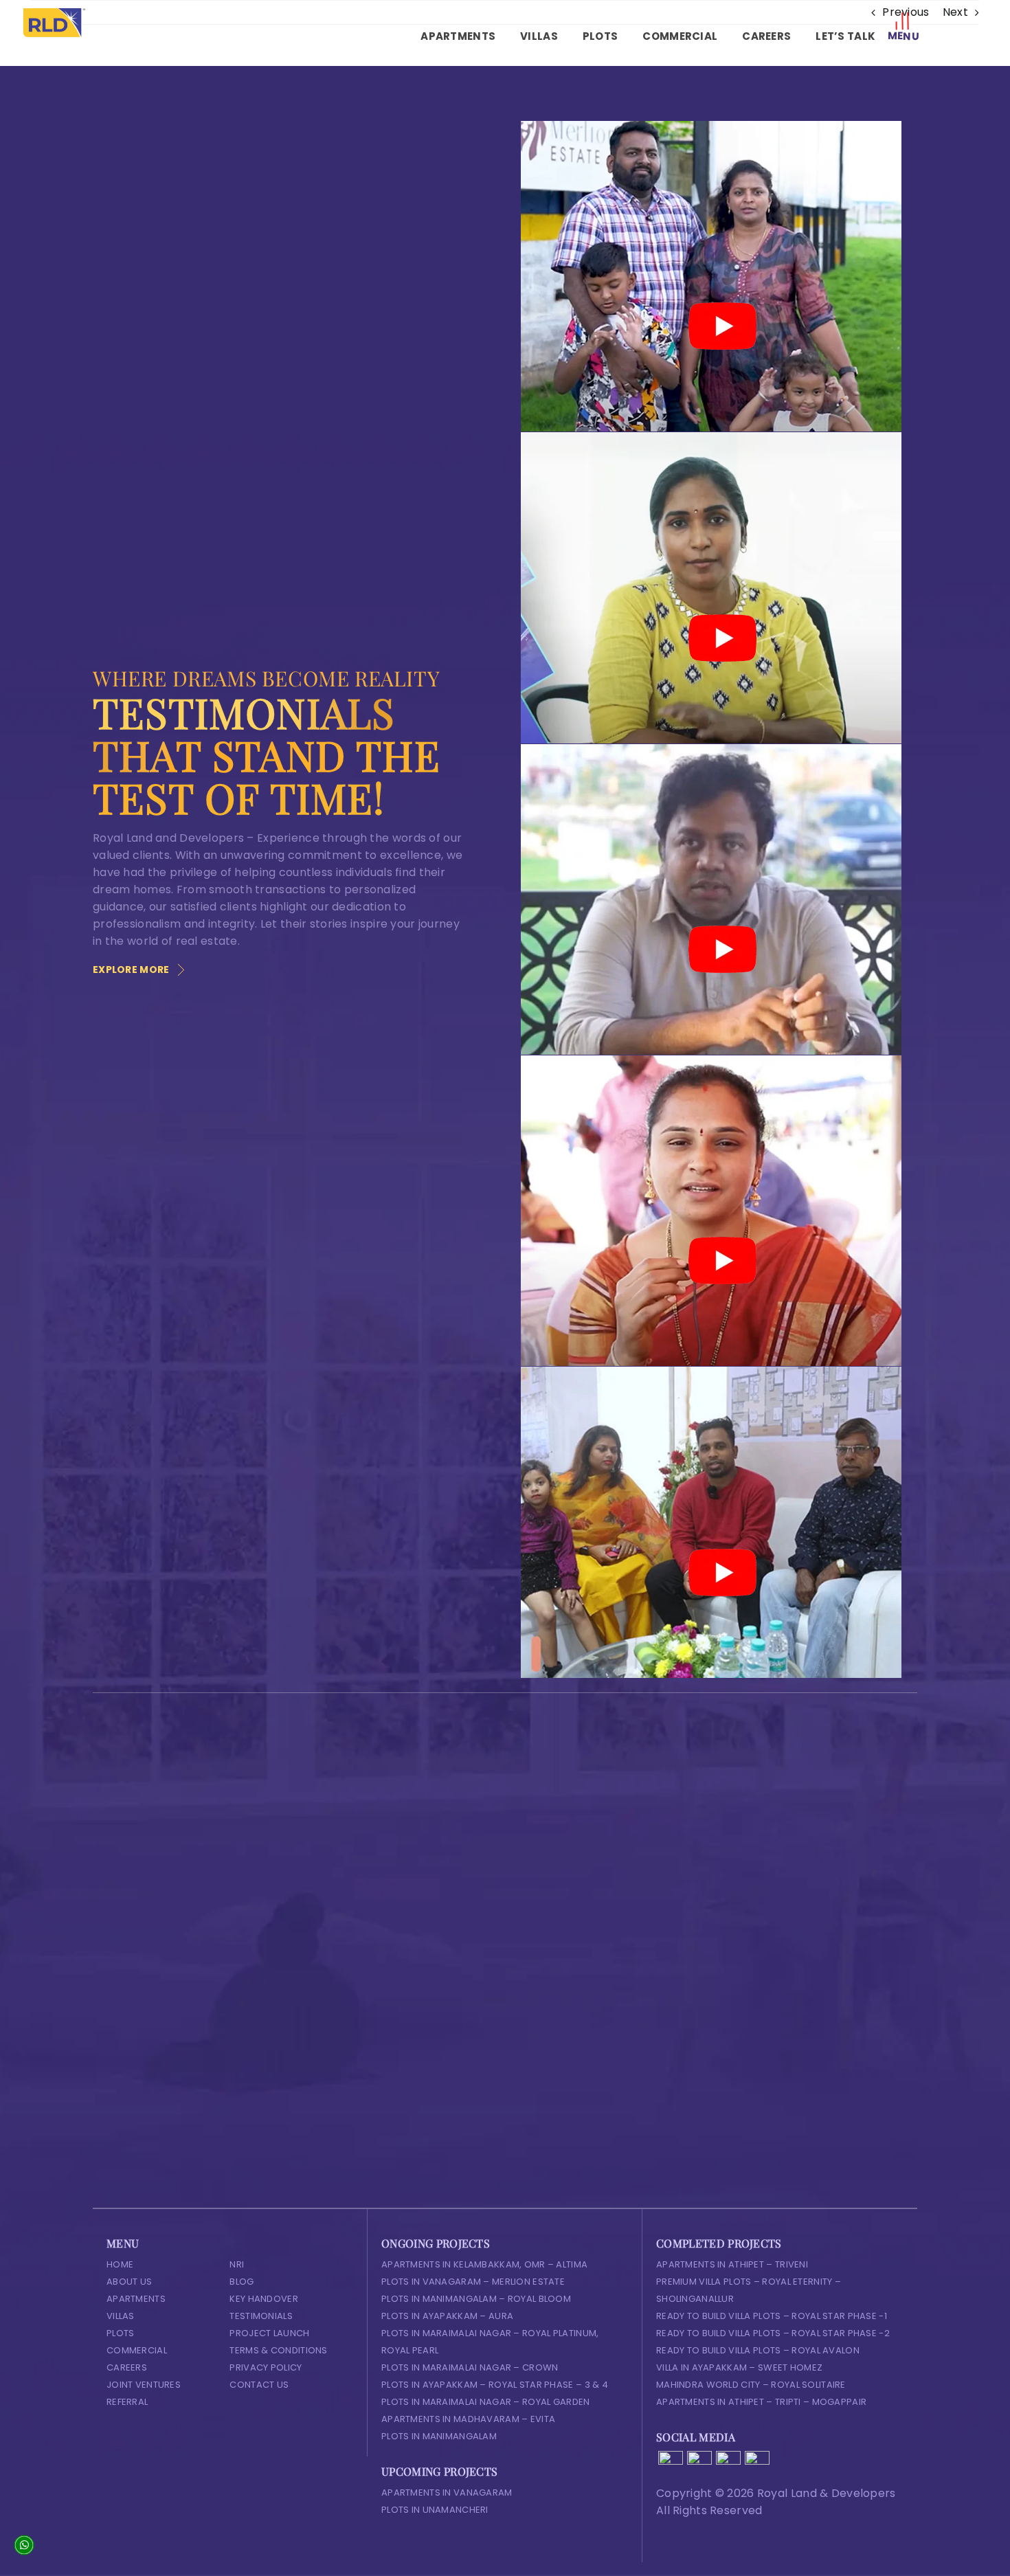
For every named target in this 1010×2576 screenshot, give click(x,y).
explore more (131, 970)
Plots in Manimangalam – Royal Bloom (476, 2299)
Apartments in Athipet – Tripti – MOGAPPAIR (761, 2402)
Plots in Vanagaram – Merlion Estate (473, 2282)
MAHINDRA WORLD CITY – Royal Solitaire (751, 2385)
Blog (242, 2282)
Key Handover (263, 2299)
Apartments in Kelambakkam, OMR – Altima (484, 2264)
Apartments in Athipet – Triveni (732, 2264)
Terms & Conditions (278, 2350)
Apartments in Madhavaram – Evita (468, 2419)
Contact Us (259, 2385)
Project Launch (269, 2333)
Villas (121, 2316)
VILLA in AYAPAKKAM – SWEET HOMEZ (739, 2367)
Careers (127, 2367)
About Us (129, 2282)
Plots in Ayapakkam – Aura (447, 2316)
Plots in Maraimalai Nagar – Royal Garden (486, 2402)
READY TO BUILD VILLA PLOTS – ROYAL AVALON (758, 2350)
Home (120, 2264)
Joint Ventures (144, 2385)
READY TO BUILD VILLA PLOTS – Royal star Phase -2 (773, 2333)
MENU (903, 36)
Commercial (137, 2350)
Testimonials (261, 2316)
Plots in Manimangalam (439, 2436)
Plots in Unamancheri (435, 2510)
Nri (237, 2264)
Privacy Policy (266, 2367)
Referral (127, 2402)
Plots (120, 2333)
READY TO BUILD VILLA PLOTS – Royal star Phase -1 (772, 2316)
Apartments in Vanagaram (447, 2493)
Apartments (136, 2299)
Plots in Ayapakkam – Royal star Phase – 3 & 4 (495, 2385)
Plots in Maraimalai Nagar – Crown (470, 2367)
